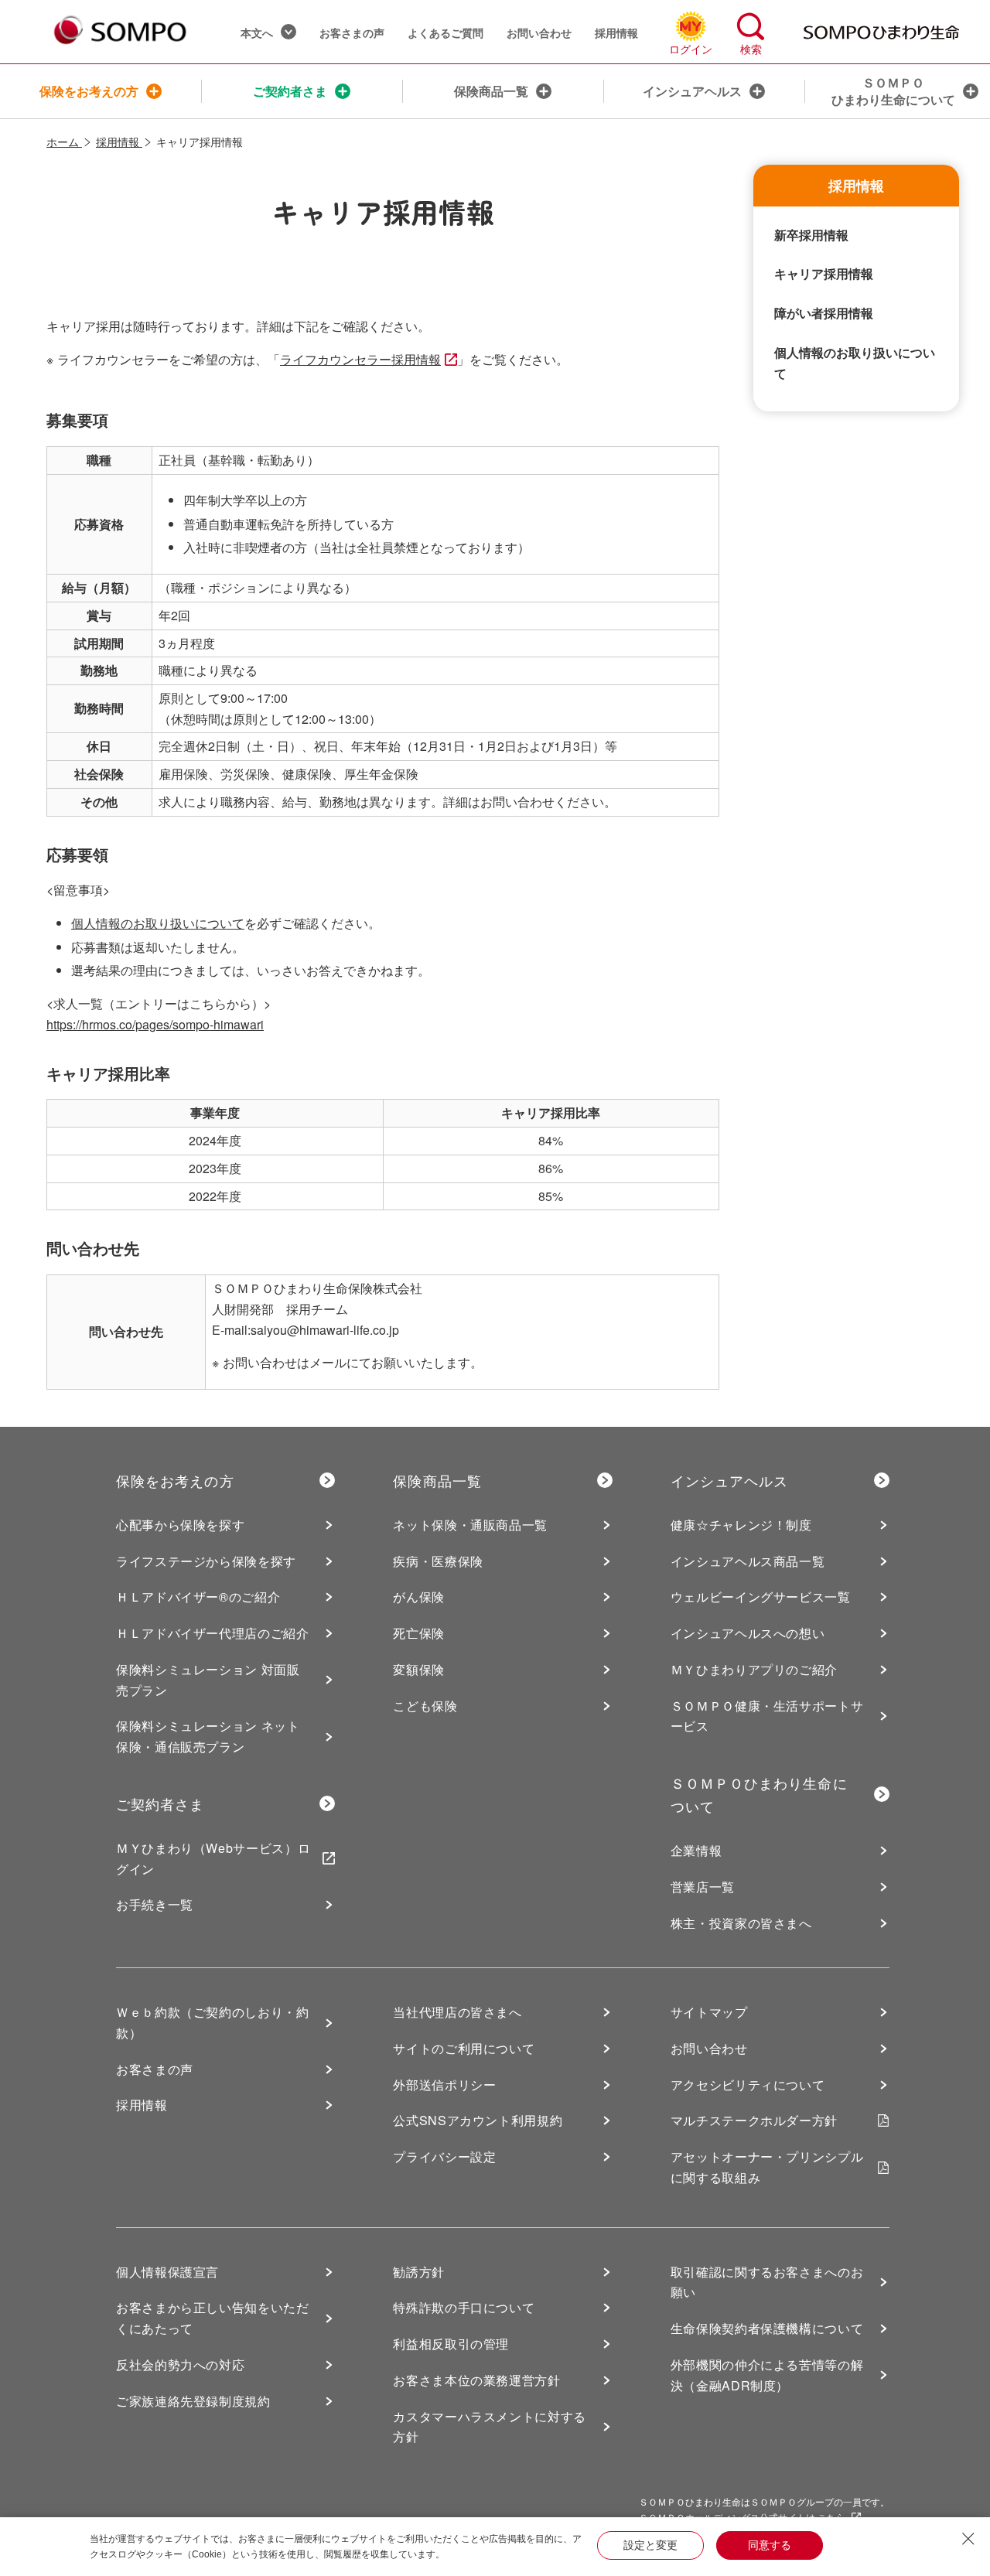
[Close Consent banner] (968, 2539)
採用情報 (616, 32)
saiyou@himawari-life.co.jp (325, 1330)
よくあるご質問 (445, 32)
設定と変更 (650, 2545)
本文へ (257, 32)
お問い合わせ (539, 32)
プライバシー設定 (444, 2156)
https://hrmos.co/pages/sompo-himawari (155, 1024)
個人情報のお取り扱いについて (158, 923)
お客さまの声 (352, 32)
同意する (770, 2545)
